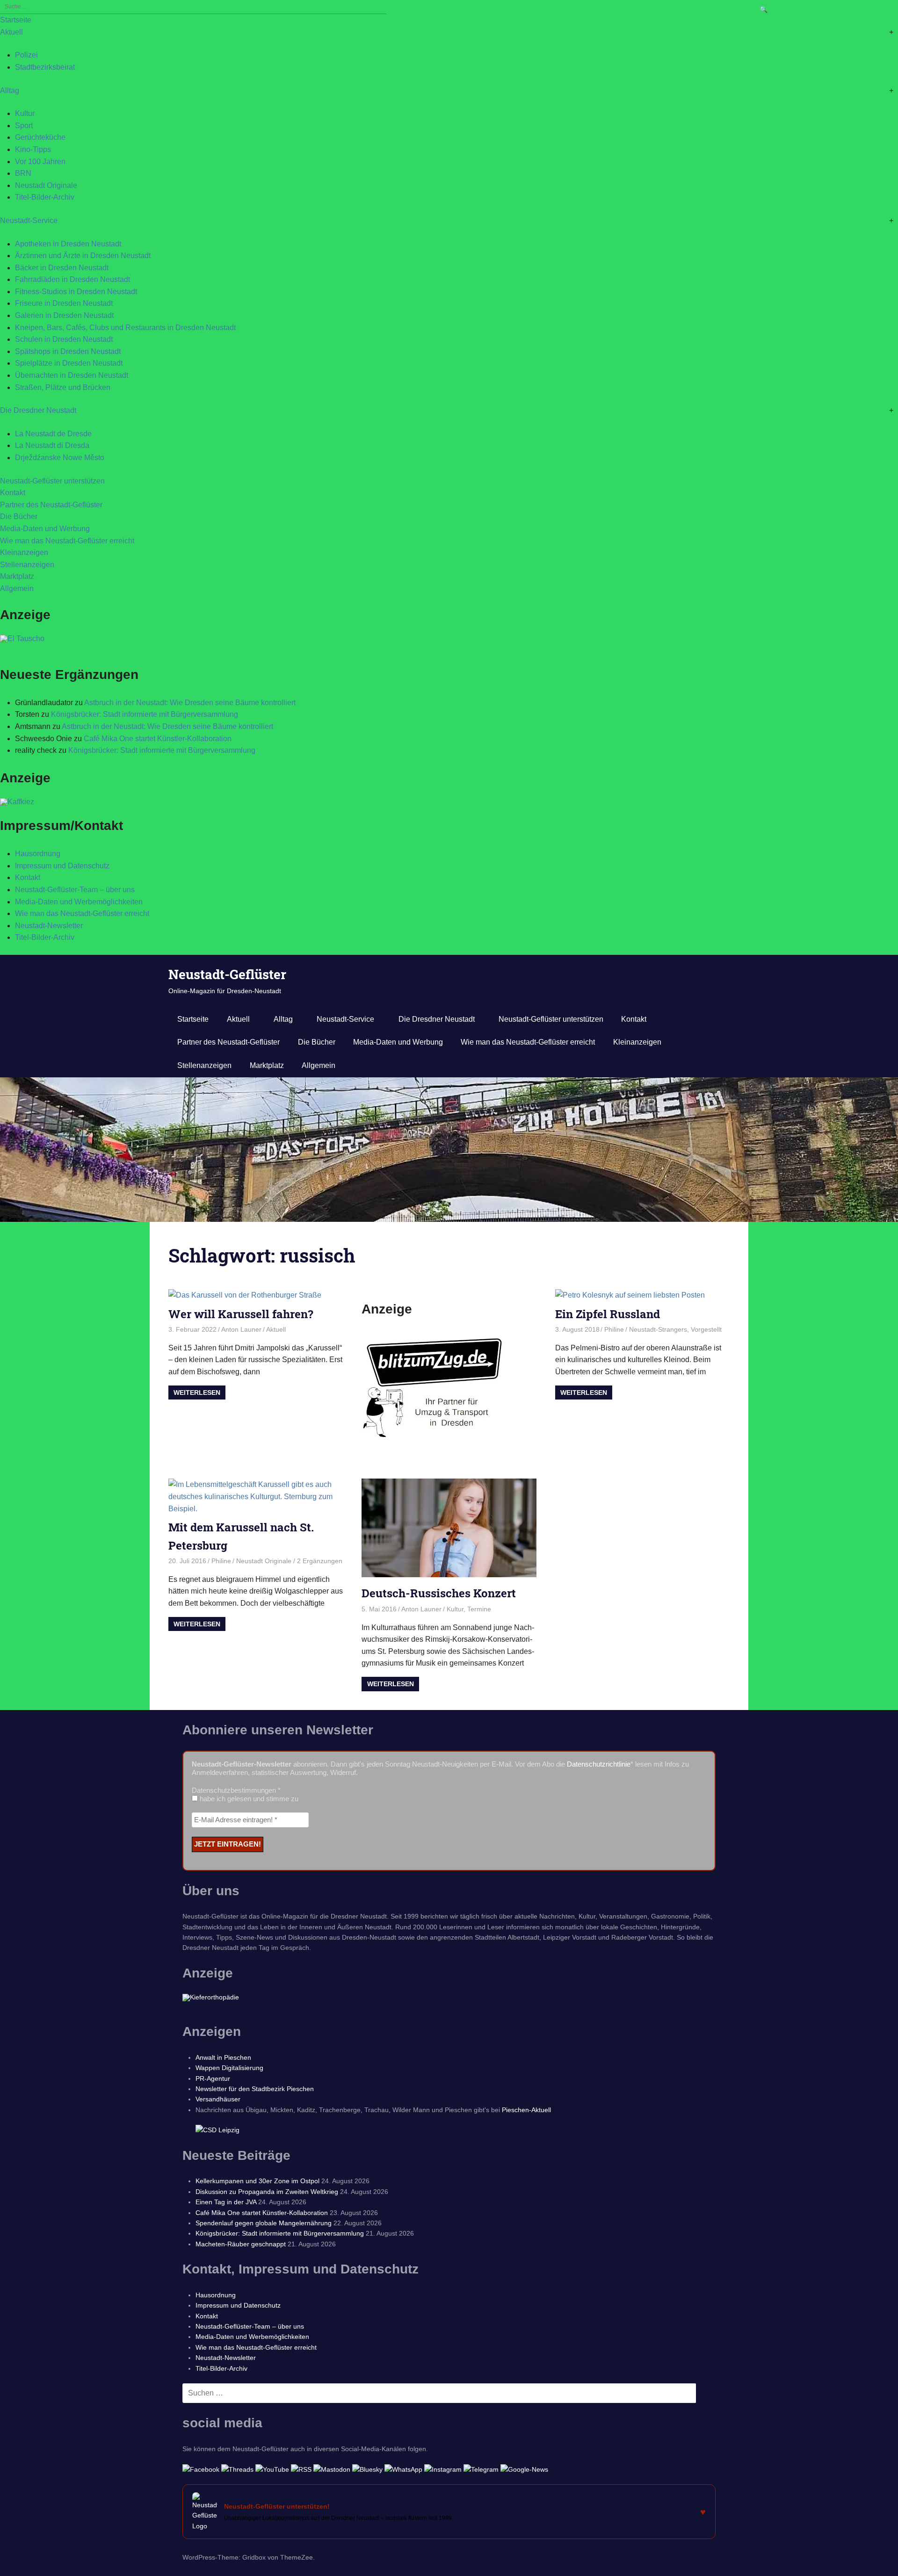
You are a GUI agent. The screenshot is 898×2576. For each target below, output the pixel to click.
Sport (24, 126)
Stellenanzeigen (27, 565)
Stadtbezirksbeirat (45, 67)
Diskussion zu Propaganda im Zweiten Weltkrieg (267, 2192)
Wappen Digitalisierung (229, 2068)
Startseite (16, 20)
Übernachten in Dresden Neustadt (72, 375)
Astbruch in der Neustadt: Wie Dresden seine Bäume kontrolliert (190, 703)
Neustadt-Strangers (658, 1329)
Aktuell (11, 32)
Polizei (26, 55)
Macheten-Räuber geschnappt (241, 2244)
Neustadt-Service (29, 220)
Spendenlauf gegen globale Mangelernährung (264, 2223)
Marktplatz (17, 576)
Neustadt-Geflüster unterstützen (52, 481)
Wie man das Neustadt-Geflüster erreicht (67, 541)
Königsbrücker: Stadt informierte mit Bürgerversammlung (145, 714)
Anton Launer (241, 1329)
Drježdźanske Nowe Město (60, 458)
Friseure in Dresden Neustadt (64, 303)
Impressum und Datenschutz (62, 866)
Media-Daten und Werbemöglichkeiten (79, 902)
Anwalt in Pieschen (223, 2057)
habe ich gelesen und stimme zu (248, 1799)
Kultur (25, 113)
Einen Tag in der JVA (226, 2202)
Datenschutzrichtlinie (599, 1764)
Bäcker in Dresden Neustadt (62, 268)
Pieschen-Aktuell (526, 2110)
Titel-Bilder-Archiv (45, 197)
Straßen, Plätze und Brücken (63, 387)
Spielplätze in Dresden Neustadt (69, 363)
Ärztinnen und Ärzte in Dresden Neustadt (83, 256)
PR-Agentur (213, 2078)
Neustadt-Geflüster (227, 974)
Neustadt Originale (46, 185)
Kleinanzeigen (24, 552)
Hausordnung (38, 854)
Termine (479, 1609)
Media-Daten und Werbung (45, 529)
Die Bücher (19, 516)
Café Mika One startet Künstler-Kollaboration (158, 739)
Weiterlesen (197, 1393)
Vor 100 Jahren (40, 162)
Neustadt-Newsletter (49, 926)
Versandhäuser (218, 2099)
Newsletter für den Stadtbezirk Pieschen (255, 2089)
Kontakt (13, 493)
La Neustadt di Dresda (52, 445)
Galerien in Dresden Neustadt (64, 315)
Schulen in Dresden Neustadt (64, 339)
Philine (614, 1329)
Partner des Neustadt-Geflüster (51, 505)
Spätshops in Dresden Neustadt (68, 351)
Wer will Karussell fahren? (241, 1314)
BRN (23, 173)
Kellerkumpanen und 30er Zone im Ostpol (257, 2181)
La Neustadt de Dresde (53, 434)
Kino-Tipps (33, 149)
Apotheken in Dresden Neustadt (68, 244)
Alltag (10, 90)
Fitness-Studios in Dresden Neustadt (76, 292)
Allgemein (17, 588)
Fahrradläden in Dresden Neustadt (72, 279)
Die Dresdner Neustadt (38, 410)
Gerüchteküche (40, 137)
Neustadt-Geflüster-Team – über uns (75, 890)
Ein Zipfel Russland (608, 1314)
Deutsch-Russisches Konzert (439, 1593)
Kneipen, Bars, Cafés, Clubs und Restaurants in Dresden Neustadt (125, 328)
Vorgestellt (706, 1329)
